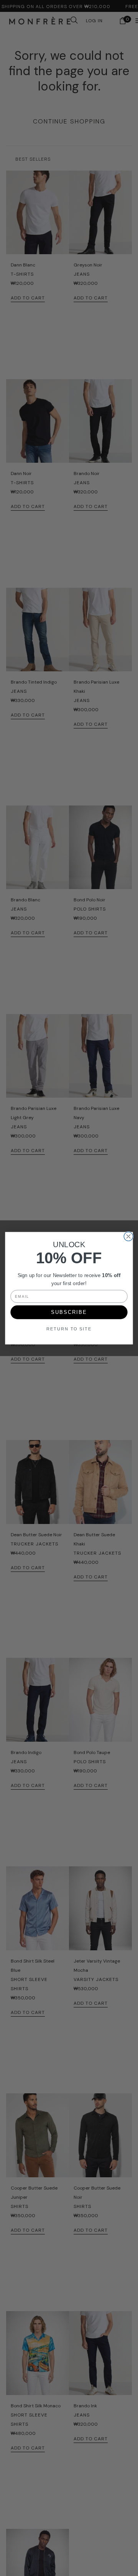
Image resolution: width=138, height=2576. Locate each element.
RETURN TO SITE (69, 1329)
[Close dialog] (128, 1236)
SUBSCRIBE (69, 1312)
